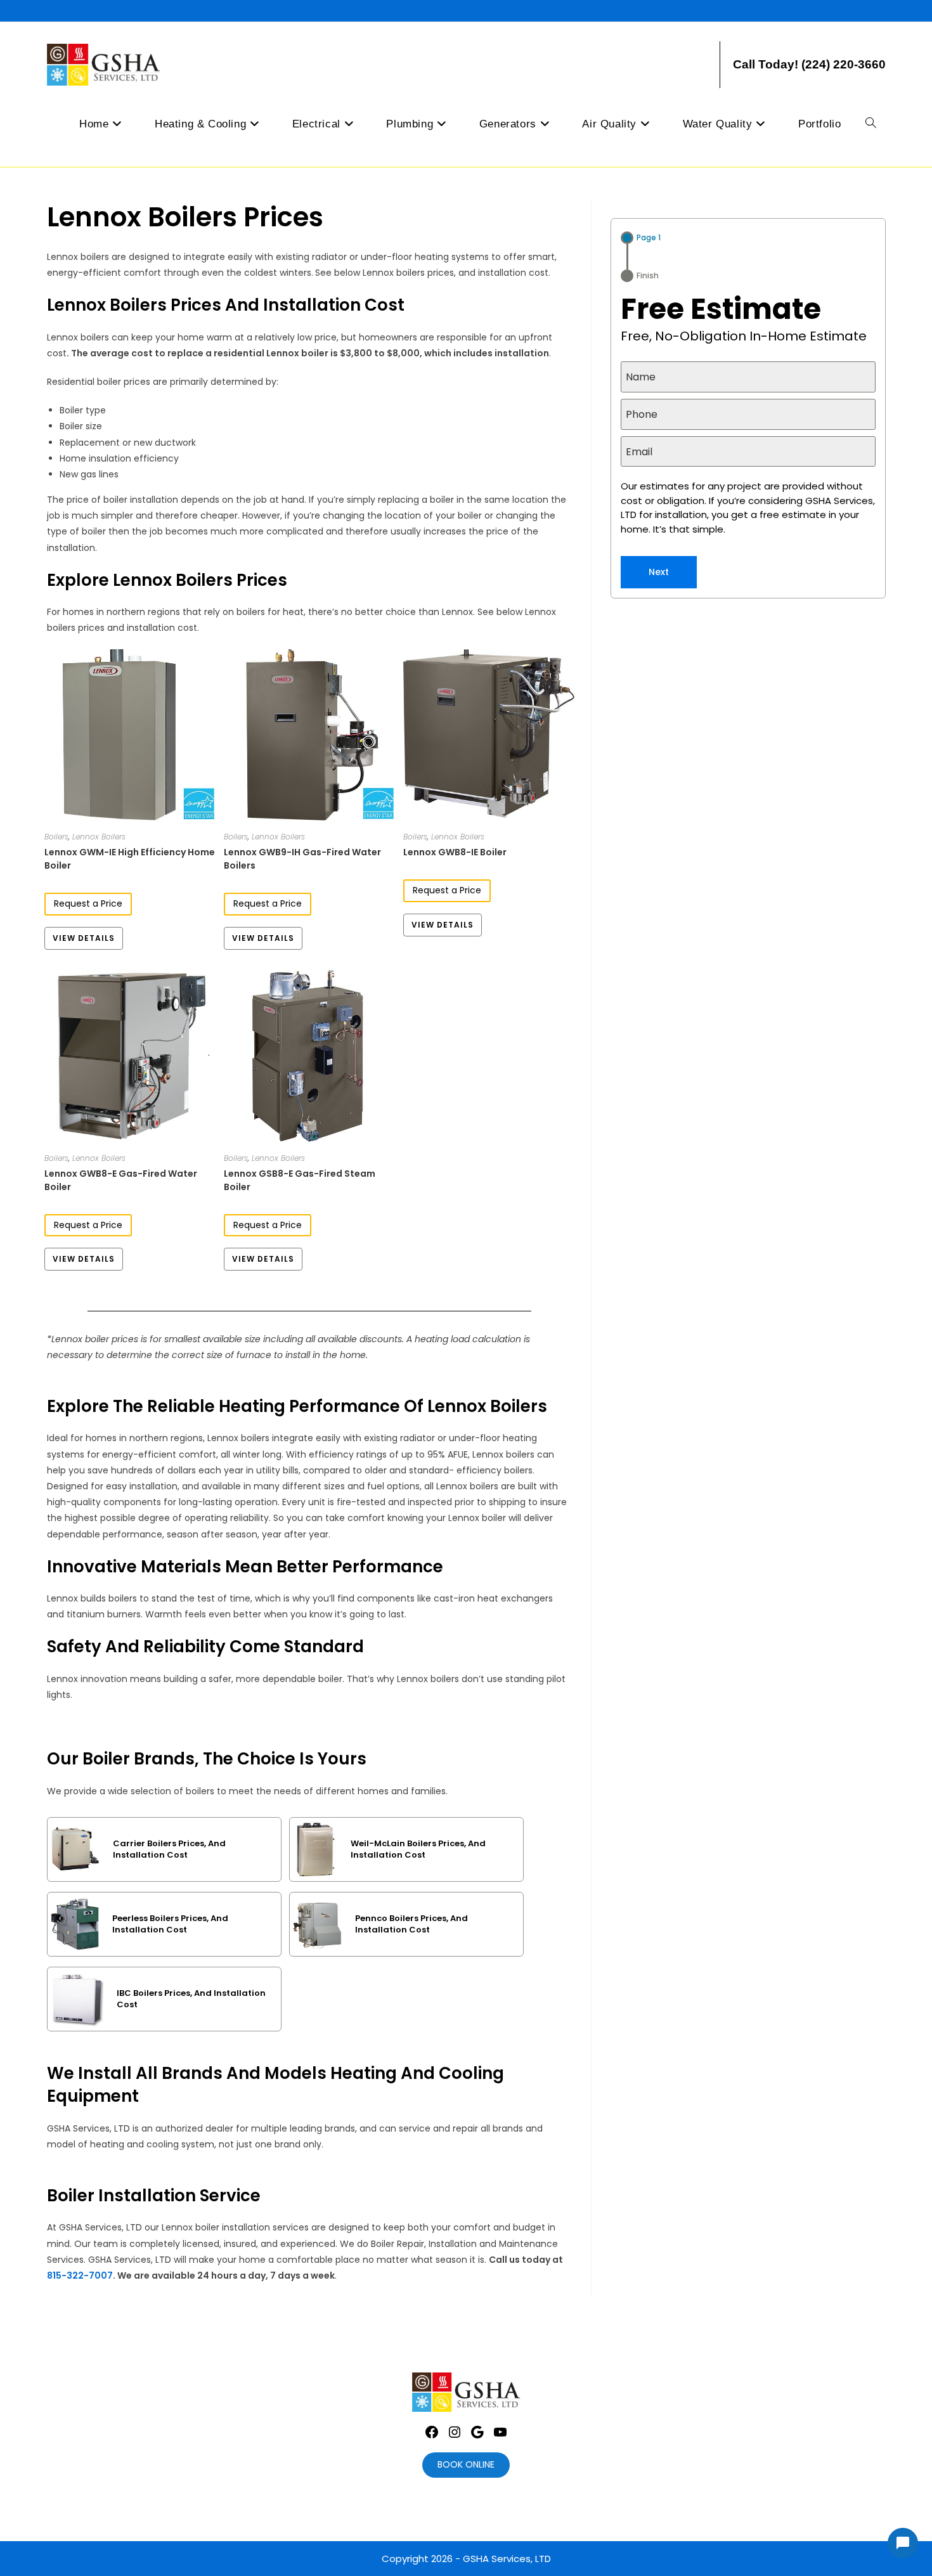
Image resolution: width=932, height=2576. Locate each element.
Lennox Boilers (99, 837)
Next (659, 572)
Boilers (56, 837)
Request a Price (88, 903)
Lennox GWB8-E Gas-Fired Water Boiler (121, 1180)
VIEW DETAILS (84, 938)
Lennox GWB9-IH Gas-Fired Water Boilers (302, 859)
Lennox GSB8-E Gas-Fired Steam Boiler (300, 1180)
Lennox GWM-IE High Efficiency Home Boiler (130, 859)
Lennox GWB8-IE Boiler (455, 852)
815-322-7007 (80, 2275)
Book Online (466, 2464)
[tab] (641, 238)
